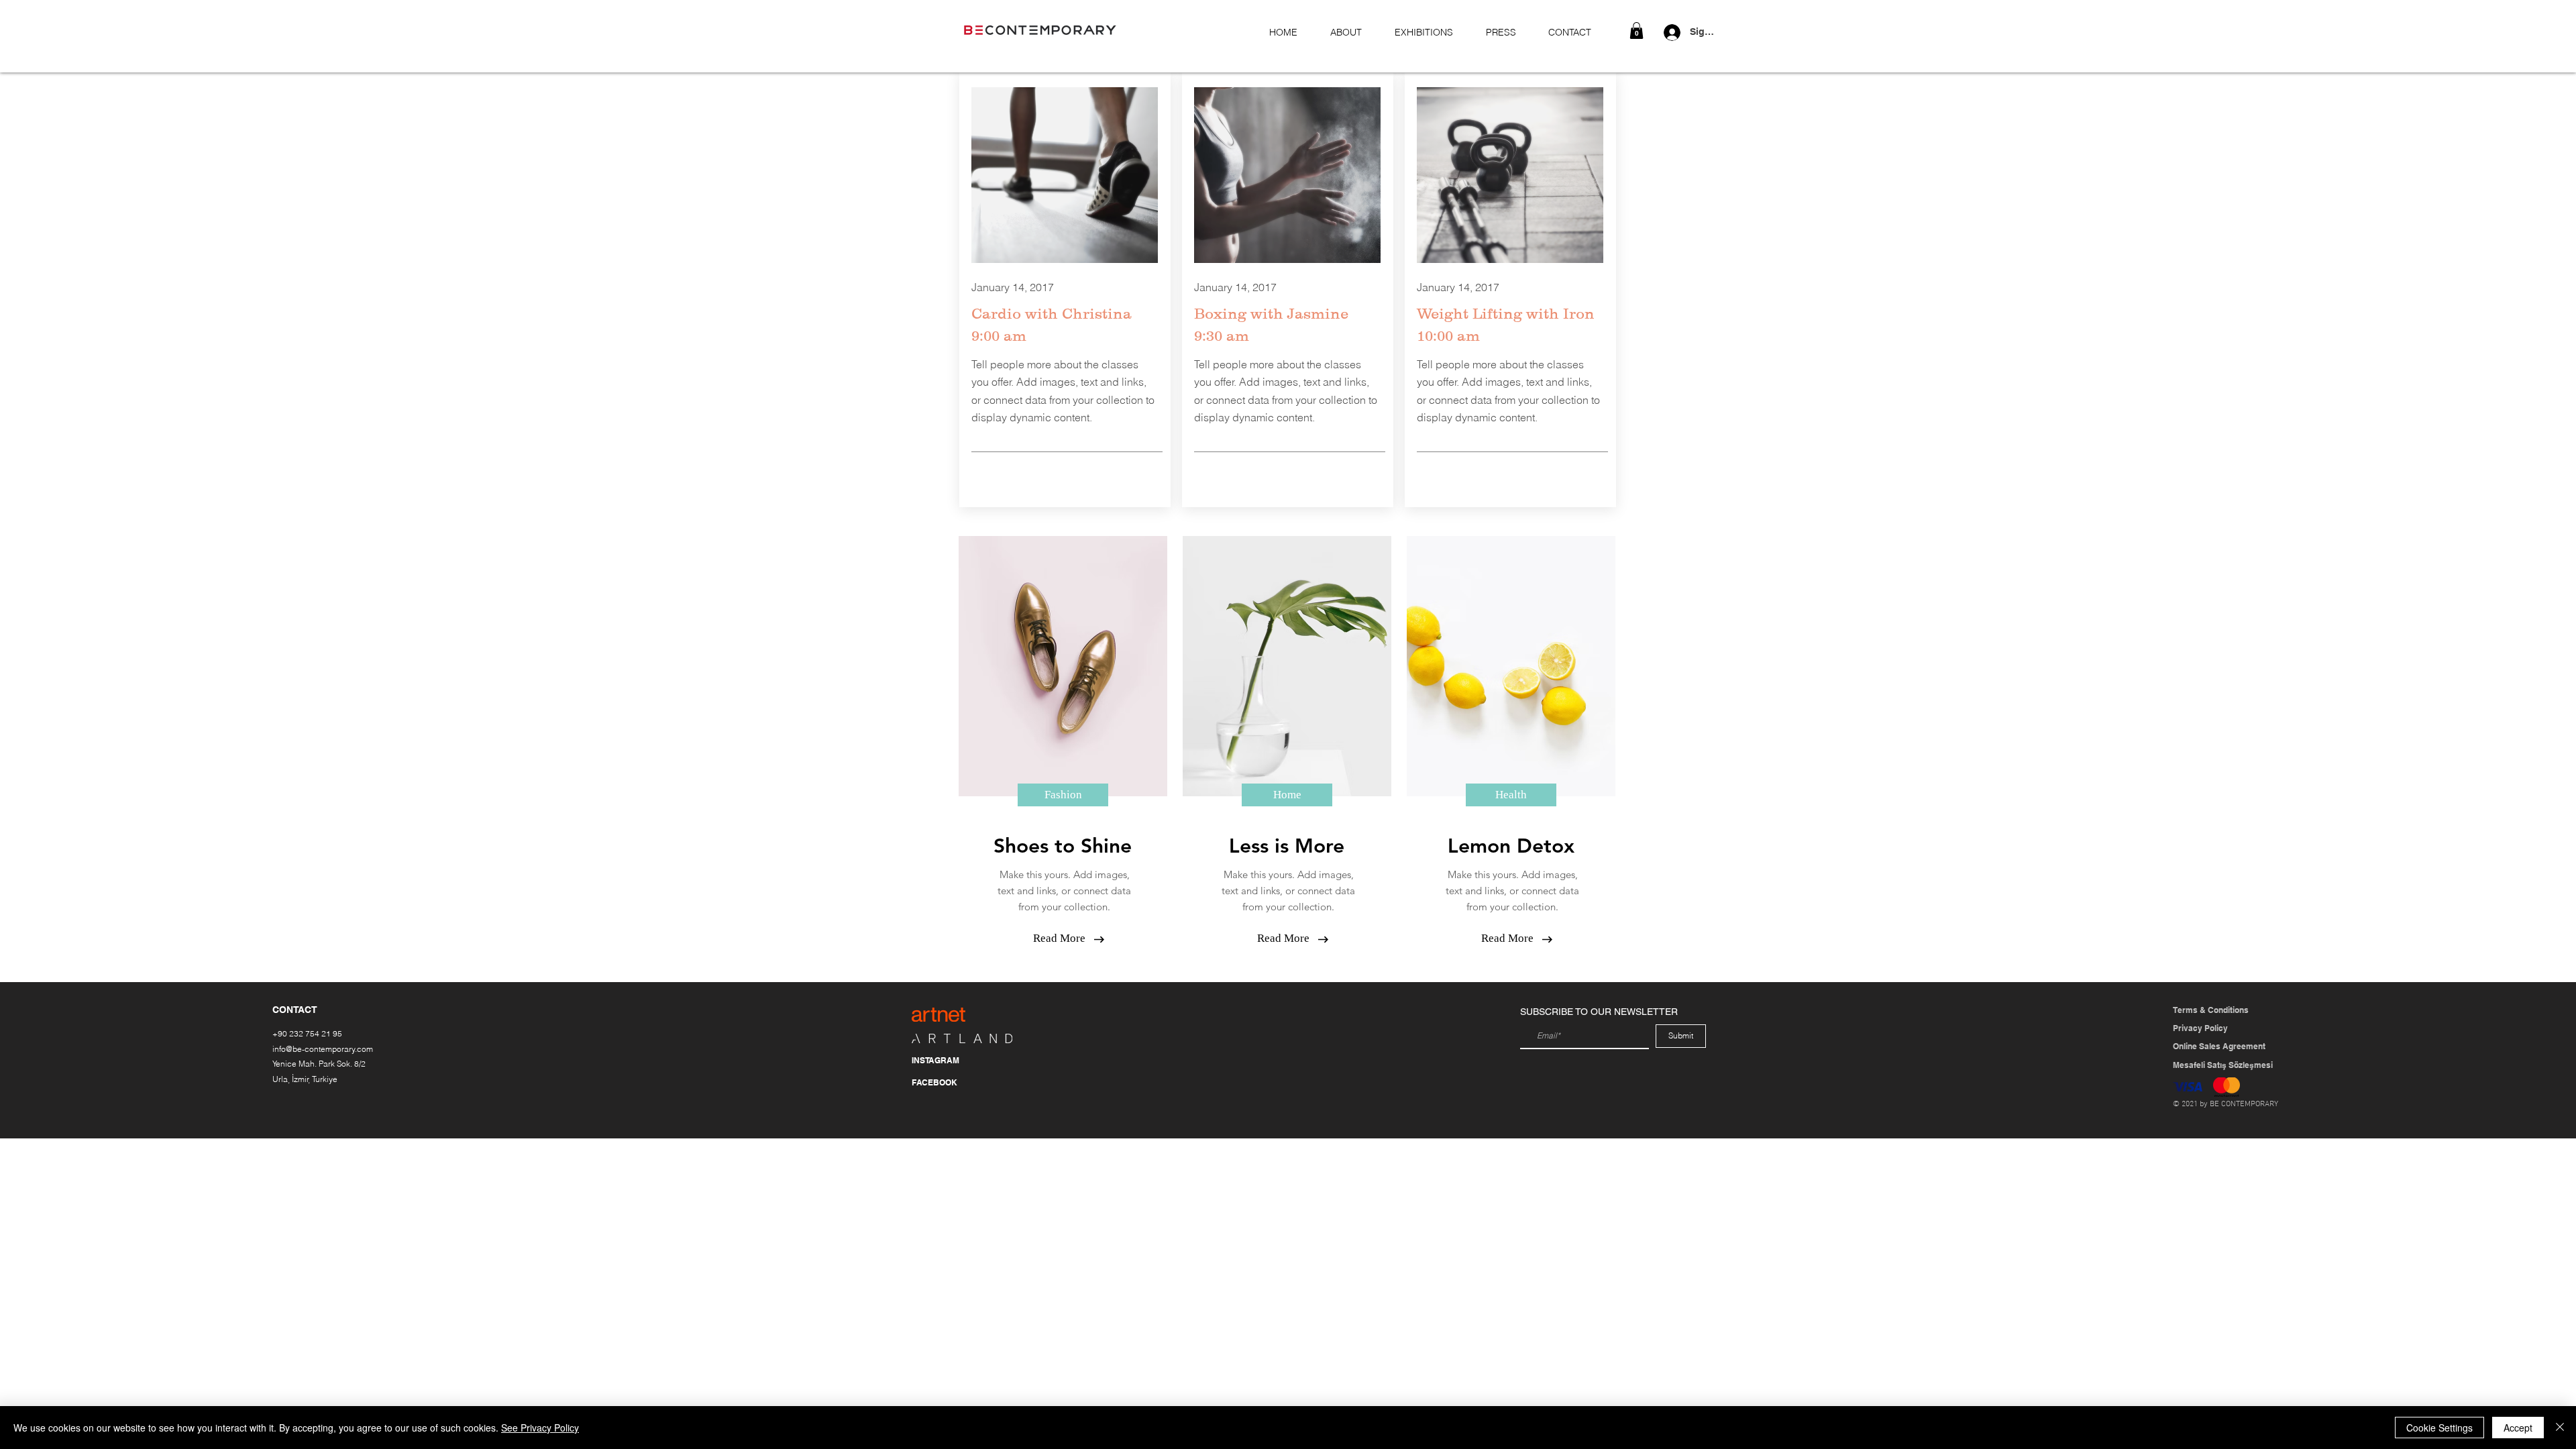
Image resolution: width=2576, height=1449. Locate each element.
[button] (1636, 31)
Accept (2518, 1428)
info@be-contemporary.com (323, 1049)
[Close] (2560, 1428)
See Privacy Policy (540, 1428)
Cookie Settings (2439, 1428)
